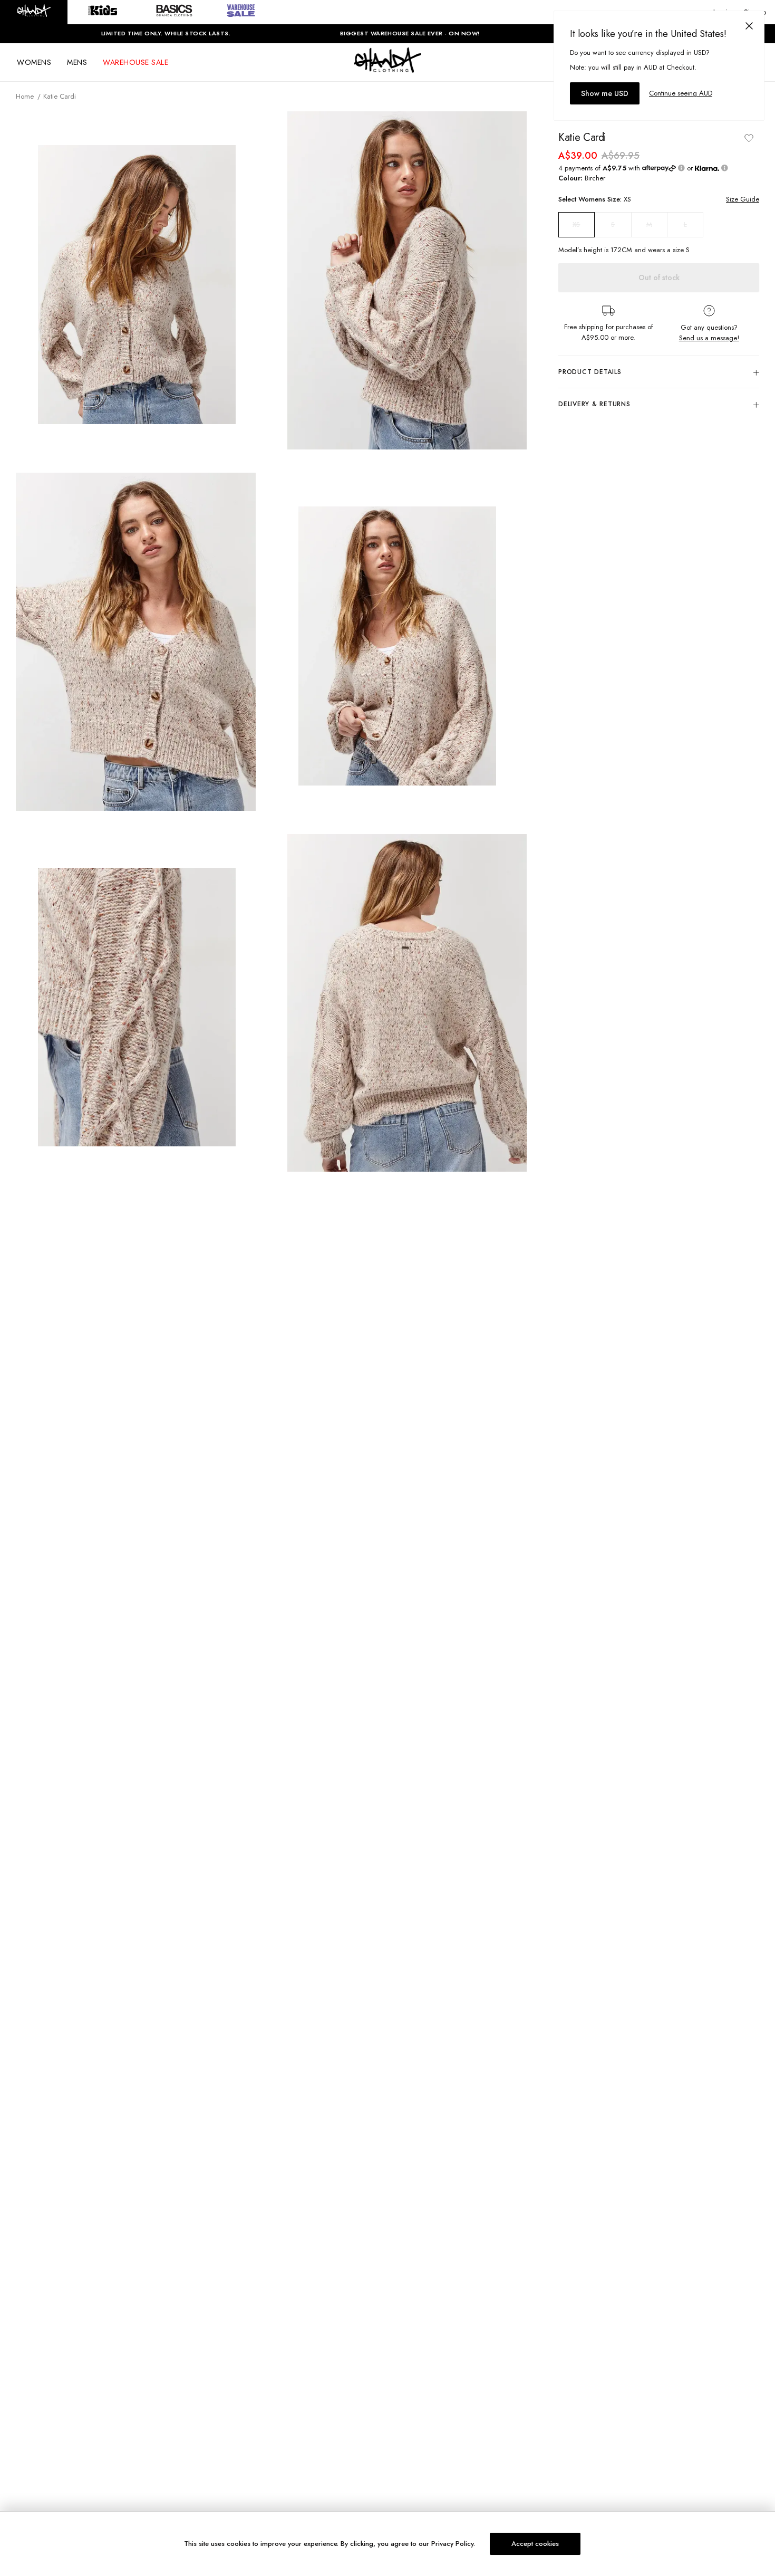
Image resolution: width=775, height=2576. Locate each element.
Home (25, 96)
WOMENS (34, 62)
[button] (34, 12)
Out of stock (659, 278)
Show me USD (605, 93)
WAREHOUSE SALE (135, 62)
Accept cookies (535, 2544)
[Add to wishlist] (749, 138)
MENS (77, 62)
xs (576, 225)
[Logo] (387, 70)
